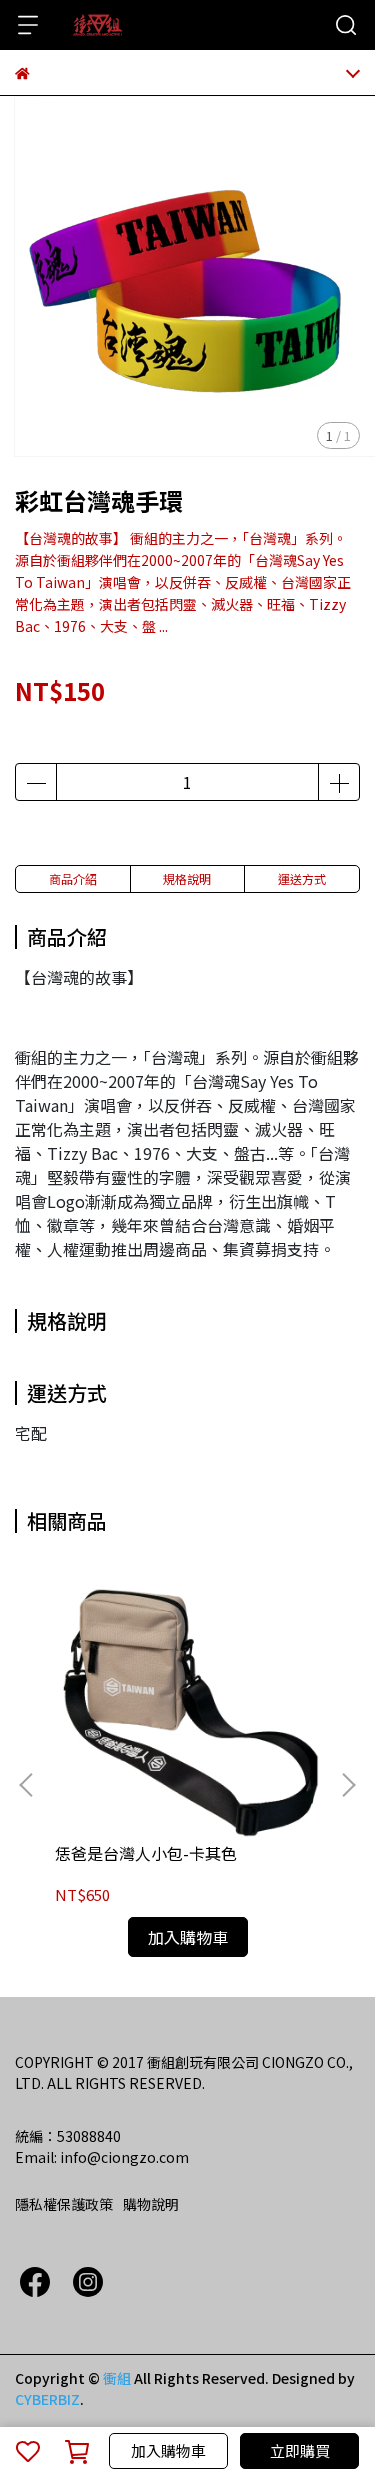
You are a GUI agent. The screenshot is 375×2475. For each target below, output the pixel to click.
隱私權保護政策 (64, 2204)
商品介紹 (73, 878)
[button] (348, 1785)
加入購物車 (168, 2450)
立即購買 (300, 2450)
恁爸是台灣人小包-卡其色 (146, 1853)
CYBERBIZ (47, 2399)
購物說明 (151, 2204)
